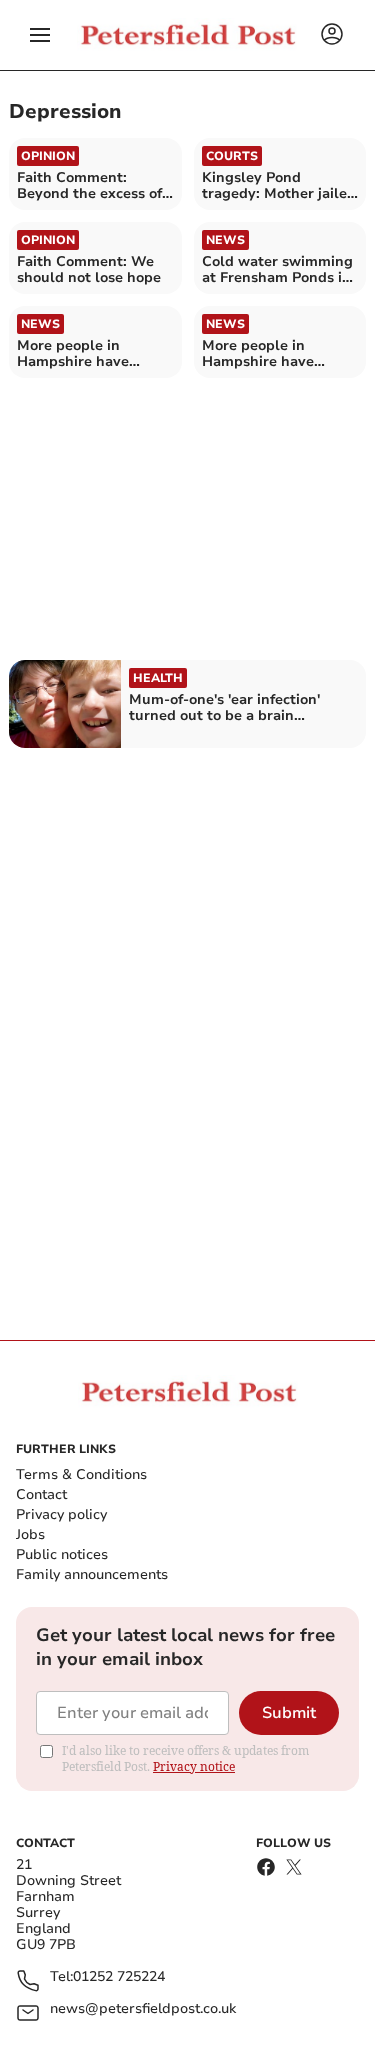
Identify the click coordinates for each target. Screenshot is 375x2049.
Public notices (62, 1554)
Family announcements (92, 1574)
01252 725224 (119, 1977)
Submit (289, 1713)
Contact (41, 1494)
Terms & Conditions (81, 1474)
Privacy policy (61, 1514)
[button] (40, 35)
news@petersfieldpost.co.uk (143, 2009)
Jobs (30, 1534)
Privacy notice (194, 1766)
